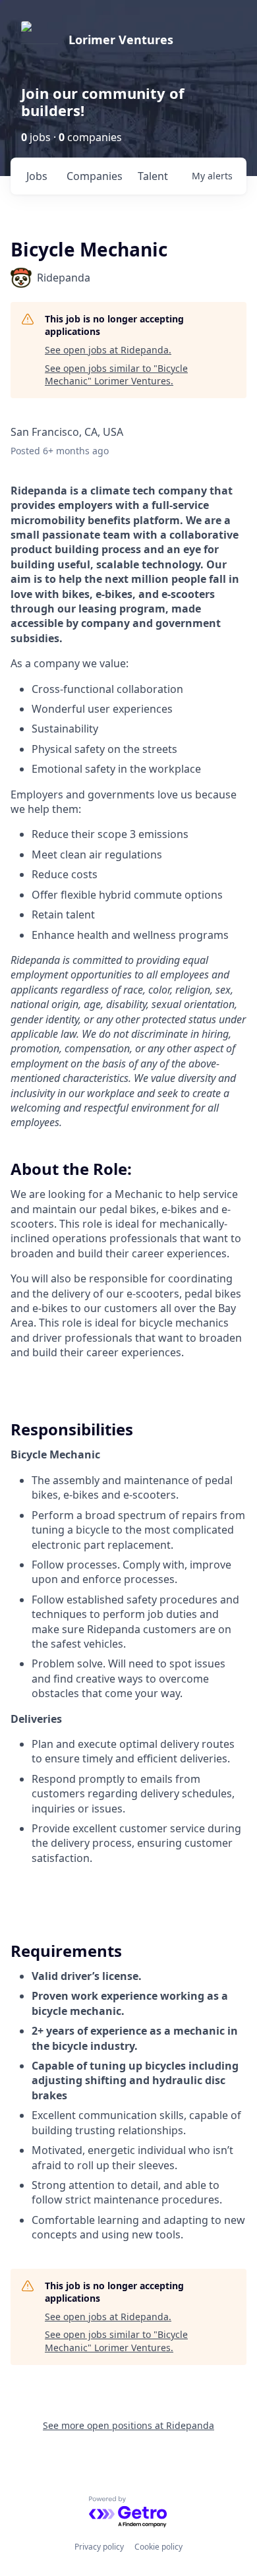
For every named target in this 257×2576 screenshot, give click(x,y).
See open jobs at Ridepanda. (108, 350)
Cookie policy (158, 2547)
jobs (37, 176)
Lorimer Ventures (121, 40)
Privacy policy (99, 2547)
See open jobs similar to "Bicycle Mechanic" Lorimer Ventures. (116, 375)
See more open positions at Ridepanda (128, 2425)
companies (95, 176)
